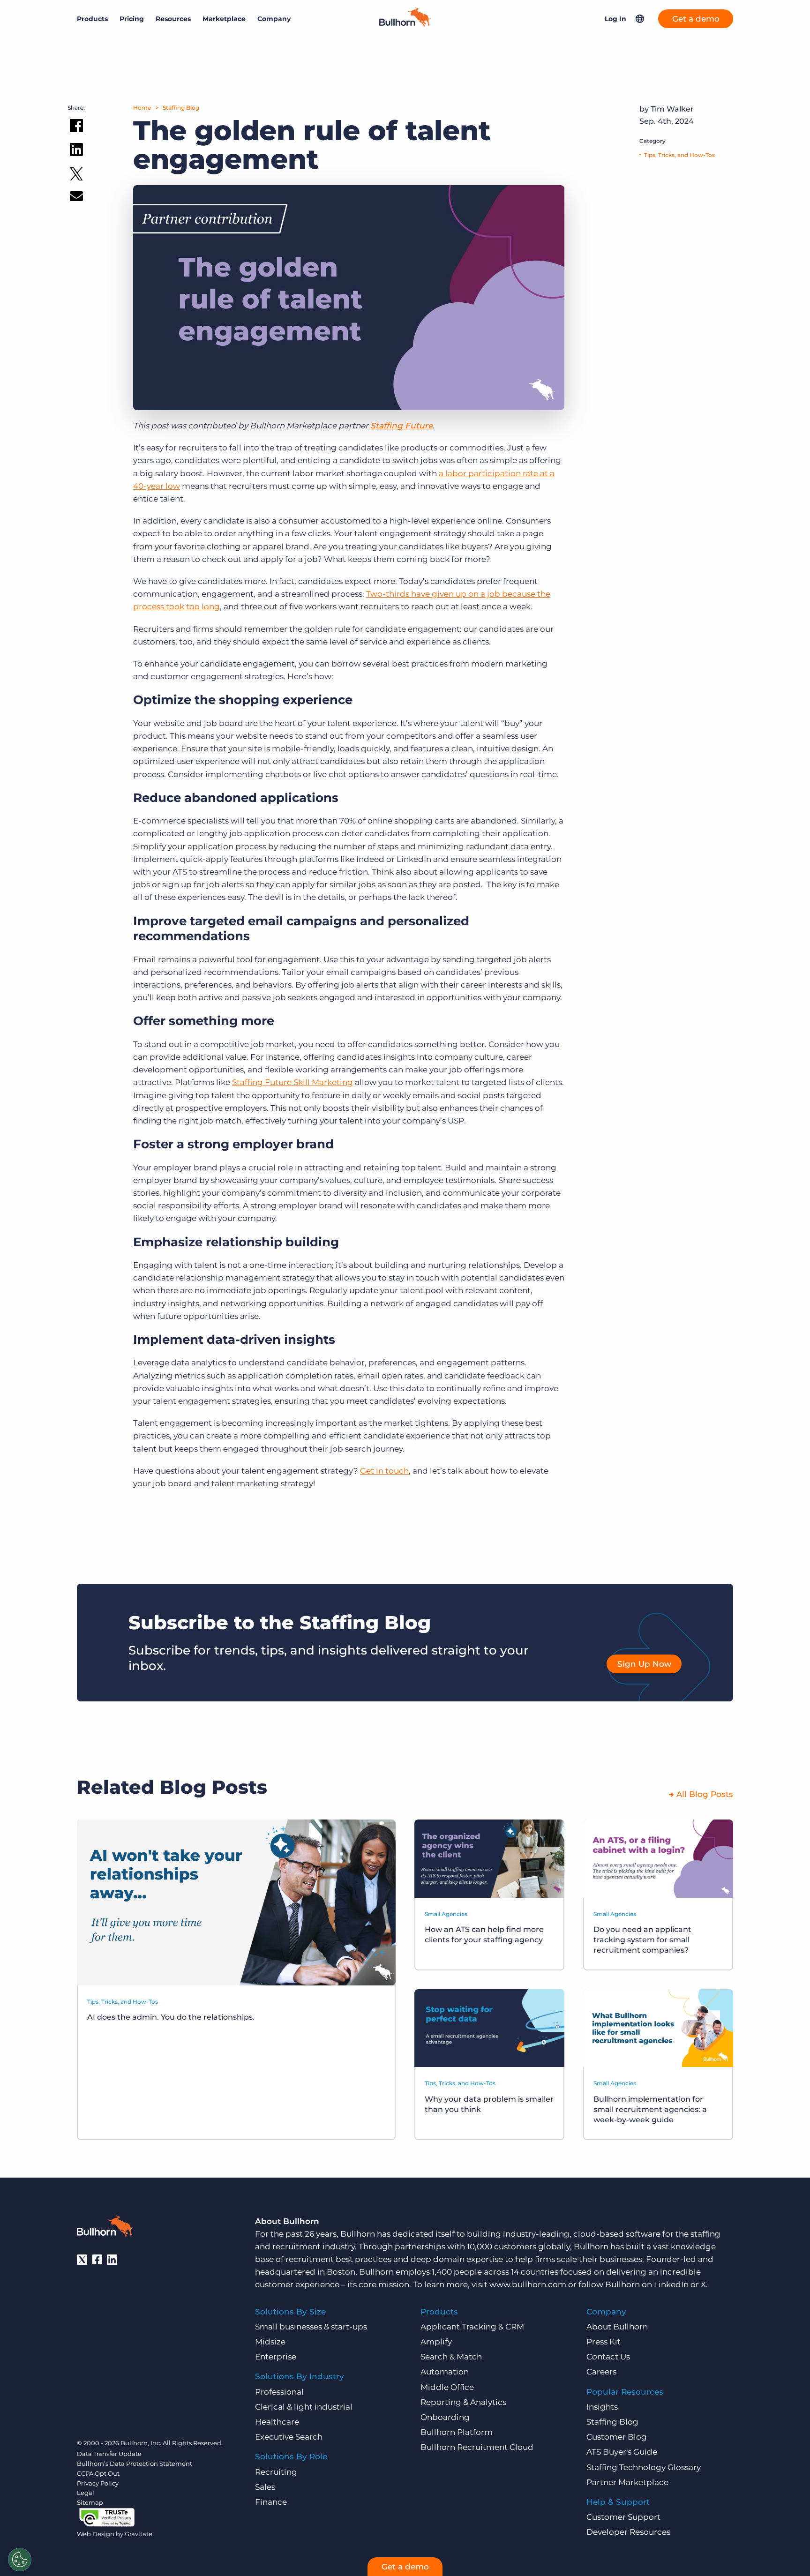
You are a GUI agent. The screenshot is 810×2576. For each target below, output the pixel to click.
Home (142, 108)
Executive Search (289, 2437)
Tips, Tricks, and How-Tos (679, 155)
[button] (640, 19)
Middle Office (447, 2387)
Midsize (270, 2342)
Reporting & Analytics (463, 2402)
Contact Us (608, 2357)
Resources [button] (173, 19)
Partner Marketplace (627, 2482)
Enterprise (276, 2357)
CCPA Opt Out (98, 2473)
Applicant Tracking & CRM (472, 2327)
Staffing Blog (181, 108)
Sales (265, 2487)
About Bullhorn (617, 2327)
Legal (86, 2493)
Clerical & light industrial (304, 2407)
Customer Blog (617, 2437)
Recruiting (276, 2472)
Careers (601, 2372)
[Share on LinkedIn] (76, 151)
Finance (271, 2502)
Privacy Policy (98, 2483)
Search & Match (451, 2357)
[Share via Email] (76, 198)
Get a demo (696, 19)
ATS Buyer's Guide (622, 2452)
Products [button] (92, 19)
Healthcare (277, 2422)
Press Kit (604, 2342)
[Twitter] (82, 2260)
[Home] (405, 24)
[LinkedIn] (112, 2260)
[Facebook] (97, 2260)
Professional (279, 2392)
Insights (602, 2407)
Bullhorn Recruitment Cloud (477, 2447)
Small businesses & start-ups (311, 2327)
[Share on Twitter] (76, 176)
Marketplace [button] (224, 19)
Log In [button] (615, 19)
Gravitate (139, 2534)
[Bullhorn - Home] (105, 2228)
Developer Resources (628, 2532)
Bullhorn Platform (457, 2432)
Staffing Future (401, 426)
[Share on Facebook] (76, 127)
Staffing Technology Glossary (644, 2467)
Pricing (132, 19)
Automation (445, 2372)
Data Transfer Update (109, 2454)
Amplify (436, 2342)
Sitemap (90, 2502)
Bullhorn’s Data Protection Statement (135, 2464)
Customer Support (623, 2517)
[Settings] (20, 2560)
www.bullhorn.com (528, 2284)
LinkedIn (671, 2284)
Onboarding (445, 2417)
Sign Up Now (644, 1664)
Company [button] (274, 19)
